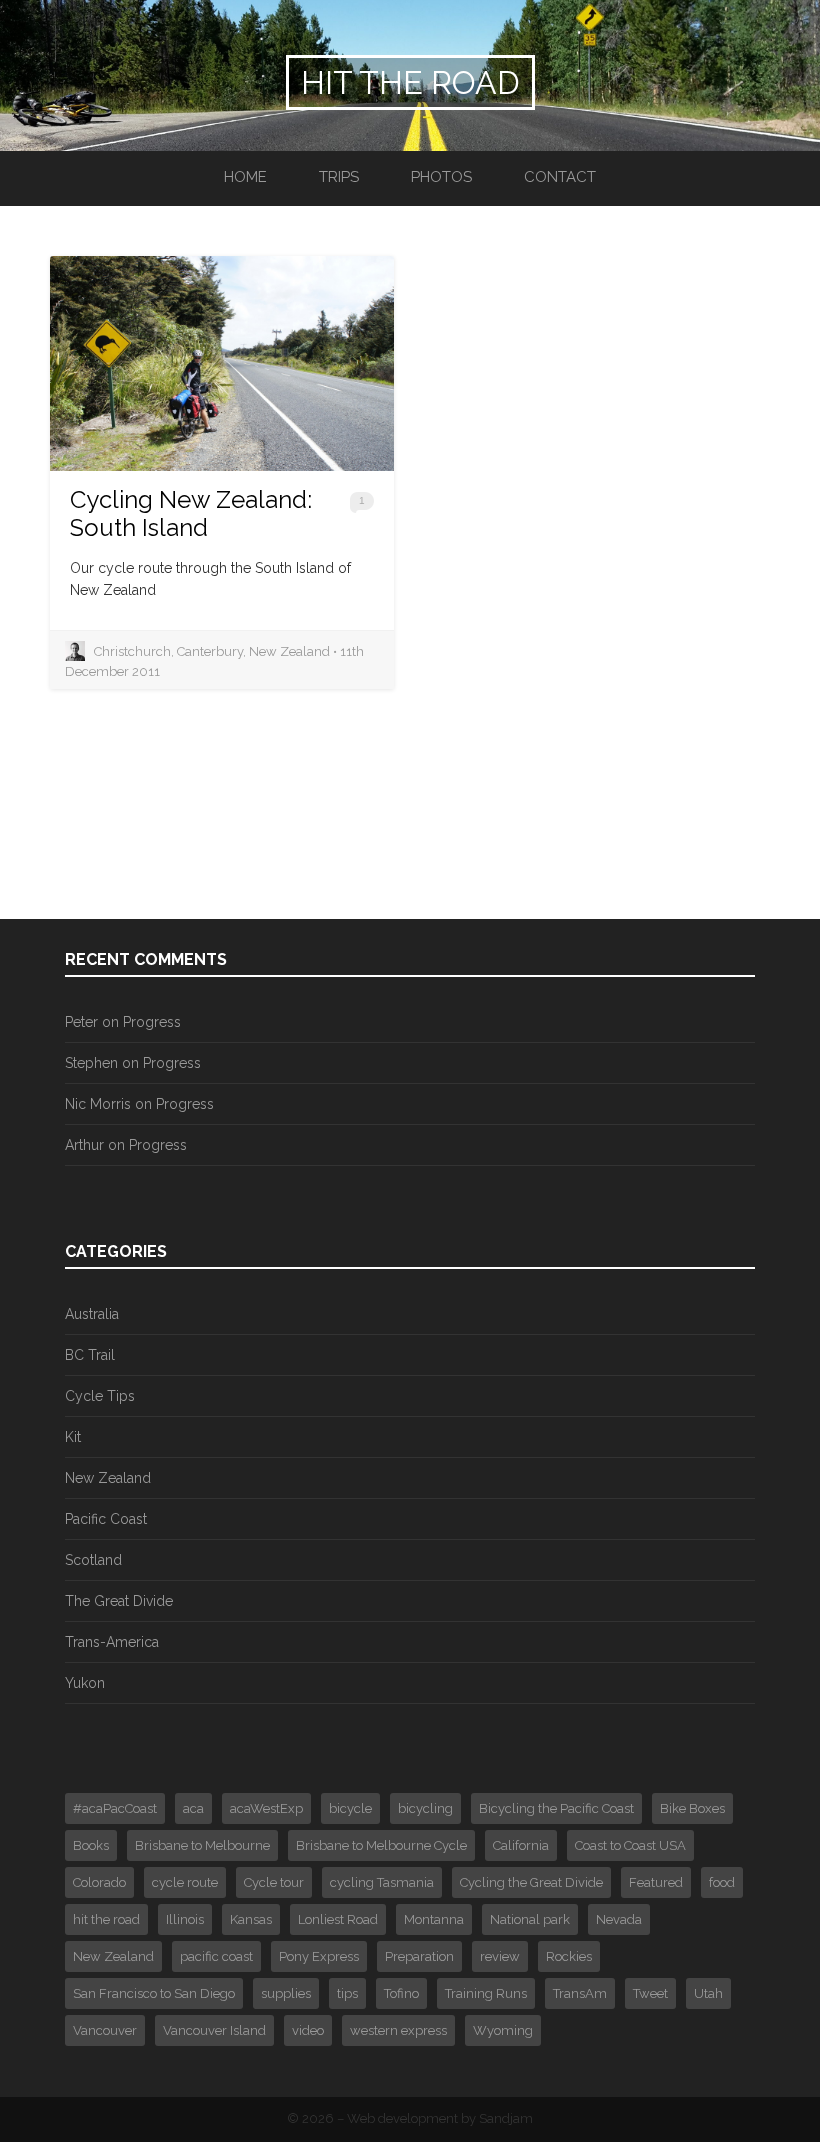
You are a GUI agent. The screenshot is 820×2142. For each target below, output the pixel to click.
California (521, 1845)
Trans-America (112, 1642)
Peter (81, 1022)
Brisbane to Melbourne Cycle (381, 1845)
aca (193, 1808)
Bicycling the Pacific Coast (556, 1808)
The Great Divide (119, 1601)
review (500, 1956)
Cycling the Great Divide (531, 1882)
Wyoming (503, 2030)
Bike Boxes (692, 1808)
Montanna (434, 1919)
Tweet (650, 1993)
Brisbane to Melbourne (202, 1845)
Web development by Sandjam (440, 2118)
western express (398, 2030)
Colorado (99, 1882)
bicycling (425, 1808)
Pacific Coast (106, 1519)
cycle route (185, 1882)
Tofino (401, 1993)
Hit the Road (410, 82)
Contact (560, 177)
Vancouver (105, 2030)
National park (530, 1919)
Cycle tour (274, 1882)
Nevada (619, 1919)
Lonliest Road (338, 1919)
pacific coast (216, 1956)
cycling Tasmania (382, 1882)
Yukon (85, 1683)
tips (347, 1993)
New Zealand (108, 1478)
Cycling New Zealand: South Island (191, 513)
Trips (339, 177)
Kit (73, 1437)
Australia (92, 1314)
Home (245, 177)
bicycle (350, 1808)
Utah (708, 1993)
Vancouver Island (214, 2030)
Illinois (185, 1919)
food (722, 1882)
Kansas (251, 1919)
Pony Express (319, 1956)
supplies (286, 1993)
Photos (441, 177)
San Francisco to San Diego (154, 1993)
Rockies (569, 1956)
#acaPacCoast (115, 1808)
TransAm (580, 1993)
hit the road (106, 1919)
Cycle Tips (100, 1396)
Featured (656, 1882)
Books (91, 1845)
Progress (152, 1022)
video (308, 2030)
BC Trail (90, 1355)
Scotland (93, 1560)
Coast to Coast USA (630, 1845)
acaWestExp (266, 1808)
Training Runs (486, 1993)
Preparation (419, 1956)
